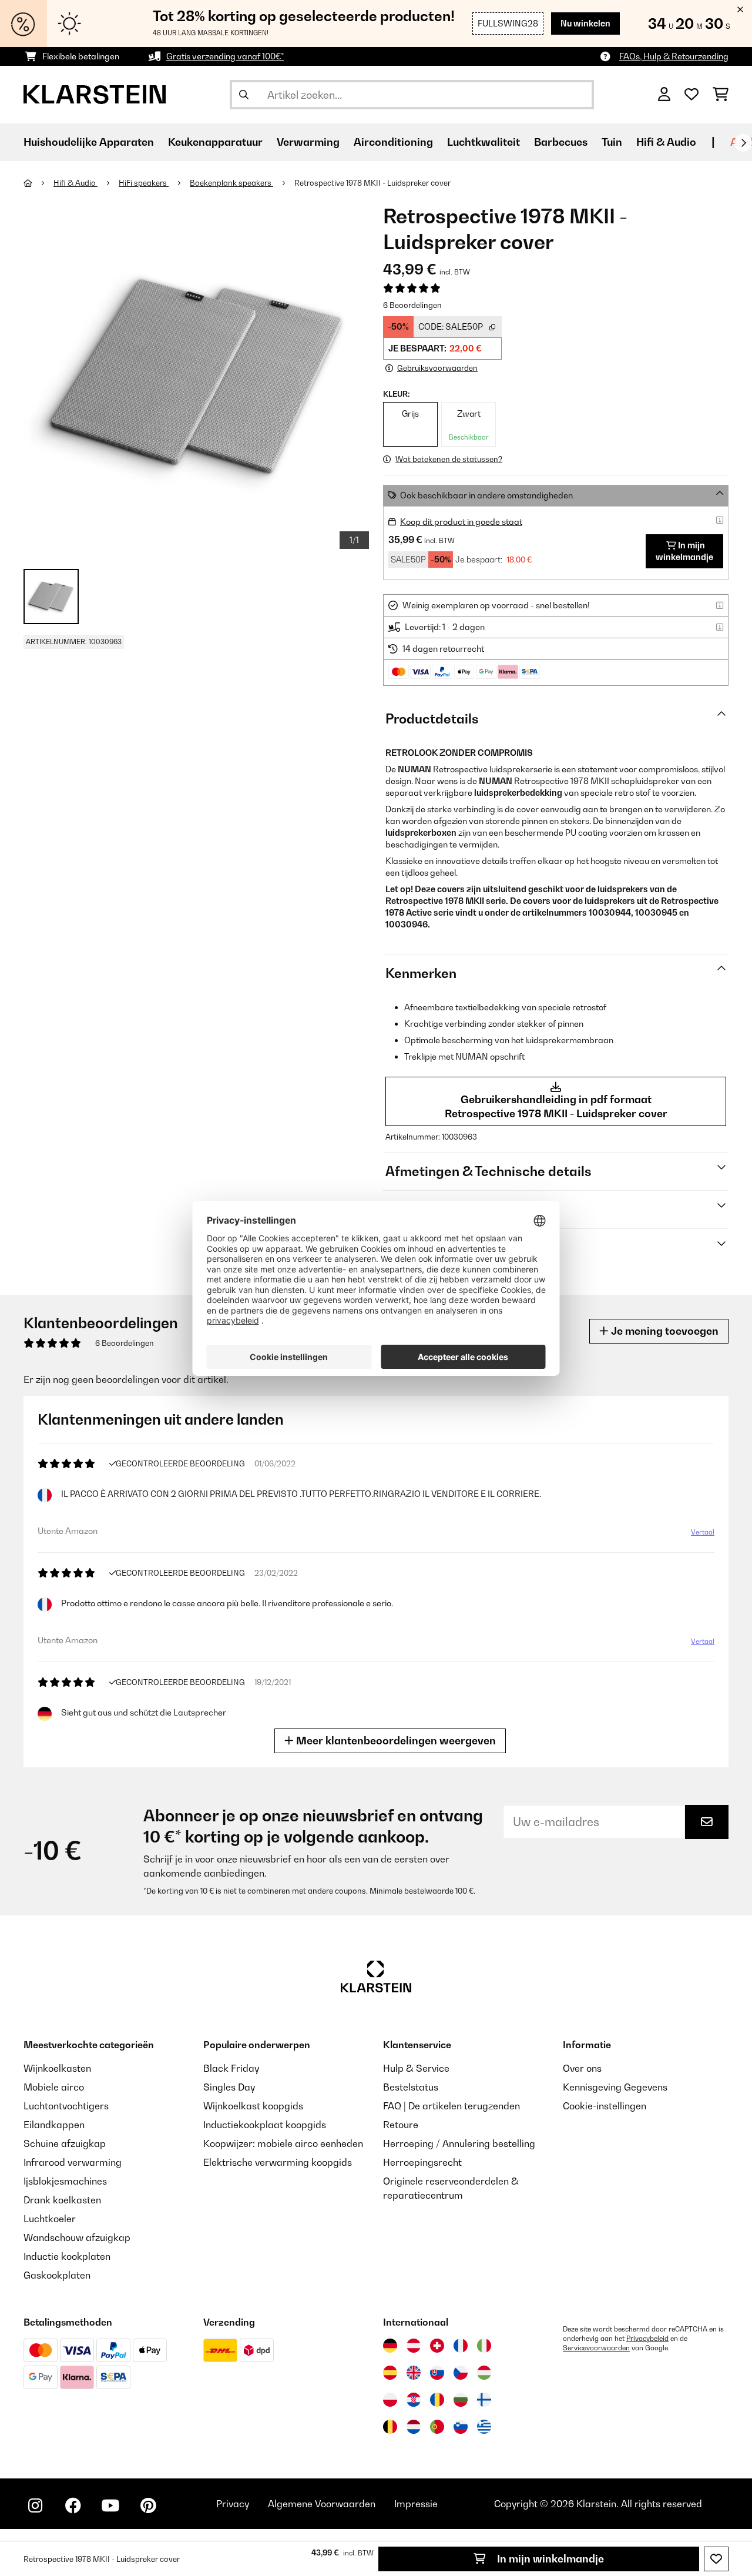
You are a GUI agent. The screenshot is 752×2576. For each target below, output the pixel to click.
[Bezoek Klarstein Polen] (390, 2400)
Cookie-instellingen (605, 2106)
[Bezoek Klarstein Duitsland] (390, 2346)
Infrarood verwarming (73, 2162)
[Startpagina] (38, 183)
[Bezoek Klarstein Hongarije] (484, 2373)
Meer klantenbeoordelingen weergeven (395, 1741)
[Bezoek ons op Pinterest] (148, 2505)
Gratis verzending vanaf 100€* (225, 56)
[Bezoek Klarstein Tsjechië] (461, 2373)
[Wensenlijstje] (691, 95)
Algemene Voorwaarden (322, 2504)
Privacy (233, 2504)
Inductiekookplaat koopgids (265, 2125)
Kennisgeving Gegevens (615, 2087)
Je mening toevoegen (664, 1331)
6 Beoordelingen (412, 305)
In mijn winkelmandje (549, 2559)
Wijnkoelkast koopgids (253, 2106)
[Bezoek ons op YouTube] (110, 2505)
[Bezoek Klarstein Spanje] (390, 2373)
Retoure (401, 2125)
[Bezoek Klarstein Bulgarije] (461, 2400)
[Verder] (743, 143)
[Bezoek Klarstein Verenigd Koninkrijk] (414, 2373)
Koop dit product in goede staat (461, 522)
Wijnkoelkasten (57, 2068)
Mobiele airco (54, 2087)
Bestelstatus (411, 2087)
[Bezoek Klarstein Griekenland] (484, 2427)
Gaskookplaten (57, 2275)
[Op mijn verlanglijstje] (716, 2559)
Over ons (582, 2068)
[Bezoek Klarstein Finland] (484, 2400)
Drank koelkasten (62, 2200)
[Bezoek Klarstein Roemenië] (437, 2400)
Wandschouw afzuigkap (77, 2237)
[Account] (664, 95)
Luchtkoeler (50, 2219)
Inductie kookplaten (67, 2256)
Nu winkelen (585, 23)
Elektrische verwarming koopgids (278, 2162)
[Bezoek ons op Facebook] (73, 2505)
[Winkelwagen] (721, 95)
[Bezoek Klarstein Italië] (484, 2346)
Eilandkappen (54, 2125)
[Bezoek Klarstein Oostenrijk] (414, 2346)
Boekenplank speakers (231, 183)
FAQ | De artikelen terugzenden (451, 2106)
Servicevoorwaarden (596, 2348)
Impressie (416, 2504)
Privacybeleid (647, 2339)
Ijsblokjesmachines (65, 2181)
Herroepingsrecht (422, 2162)
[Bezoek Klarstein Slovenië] (461, 2427)
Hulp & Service (416, 2068)
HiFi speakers (144, 183)
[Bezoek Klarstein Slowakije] (437, 2373)
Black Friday (231, 2068)
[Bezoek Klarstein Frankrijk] (461, 2346)
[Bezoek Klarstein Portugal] (437, 2427)
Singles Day (229, 2087)
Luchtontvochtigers (66, 2106)
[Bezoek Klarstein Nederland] (414, 2427)
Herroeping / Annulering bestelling (459, 2143)
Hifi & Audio (75, 183)
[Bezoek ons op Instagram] (35, 2505)
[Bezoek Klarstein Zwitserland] (437, 2346)
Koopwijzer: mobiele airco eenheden (283, 2143)
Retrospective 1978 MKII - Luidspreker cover (372, 183)
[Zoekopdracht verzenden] (244, 95)
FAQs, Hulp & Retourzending (674, 56)
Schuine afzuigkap (65, 2143)
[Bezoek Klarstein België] (390, 2427)
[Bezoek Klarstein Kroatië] (414, 2400)
